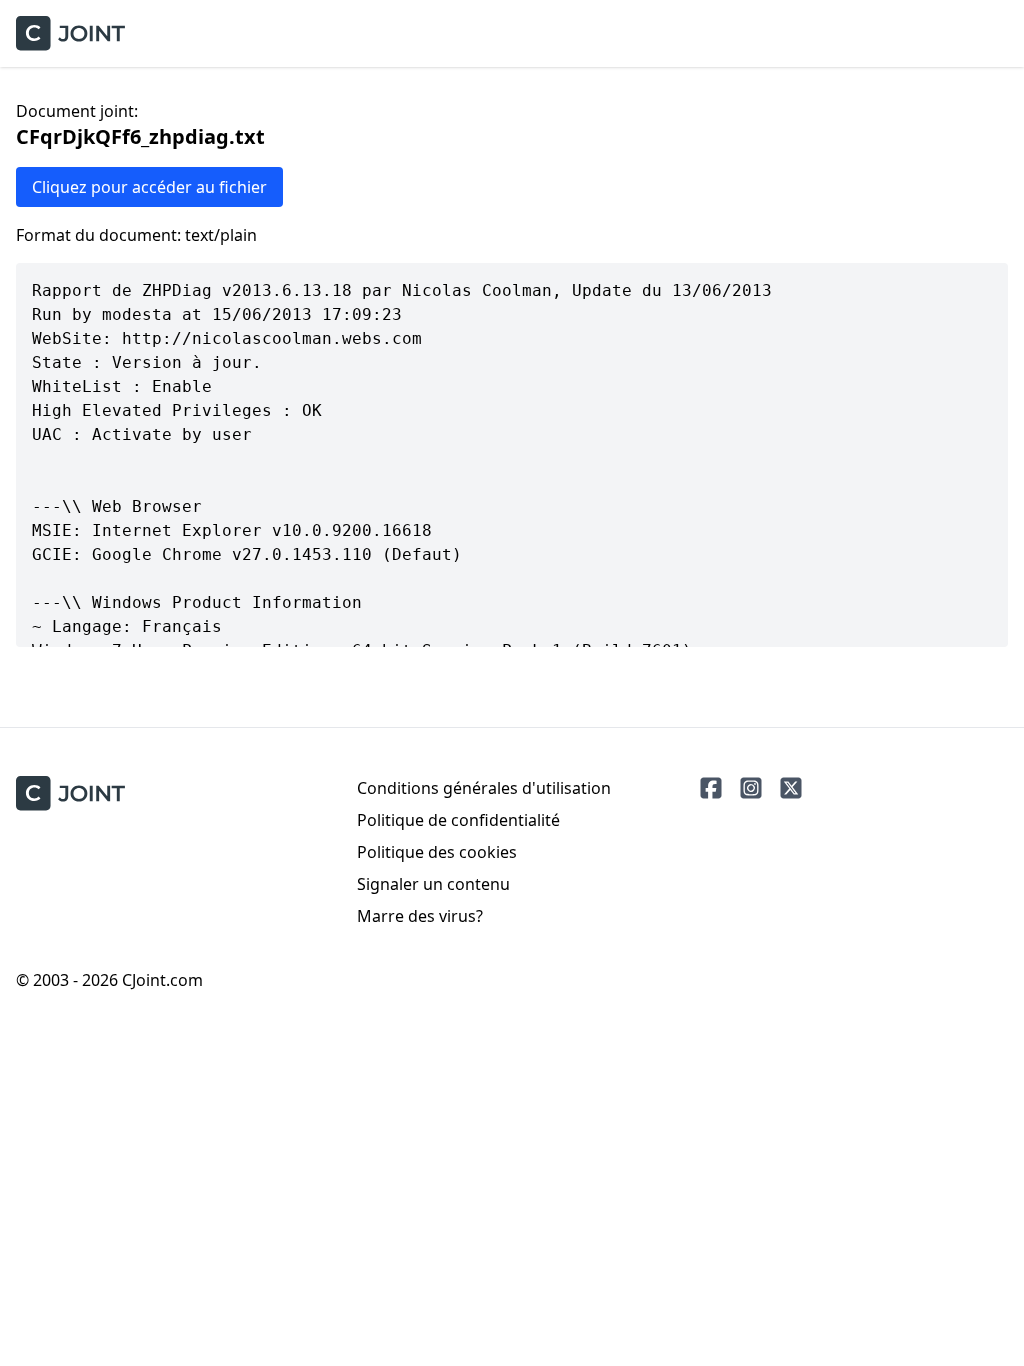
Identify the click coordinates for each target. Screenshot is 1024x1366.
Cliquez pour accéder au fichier (149, 187)
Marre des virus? (420, 916)
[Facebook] (711, 788)
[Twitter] (791, 788)
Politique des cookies (437, 852)
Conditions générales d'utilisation (484, 788)
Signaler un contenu (433, 884)
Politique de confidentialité (458, 820)
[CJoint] (70, 793)
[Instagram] (751, 788)
